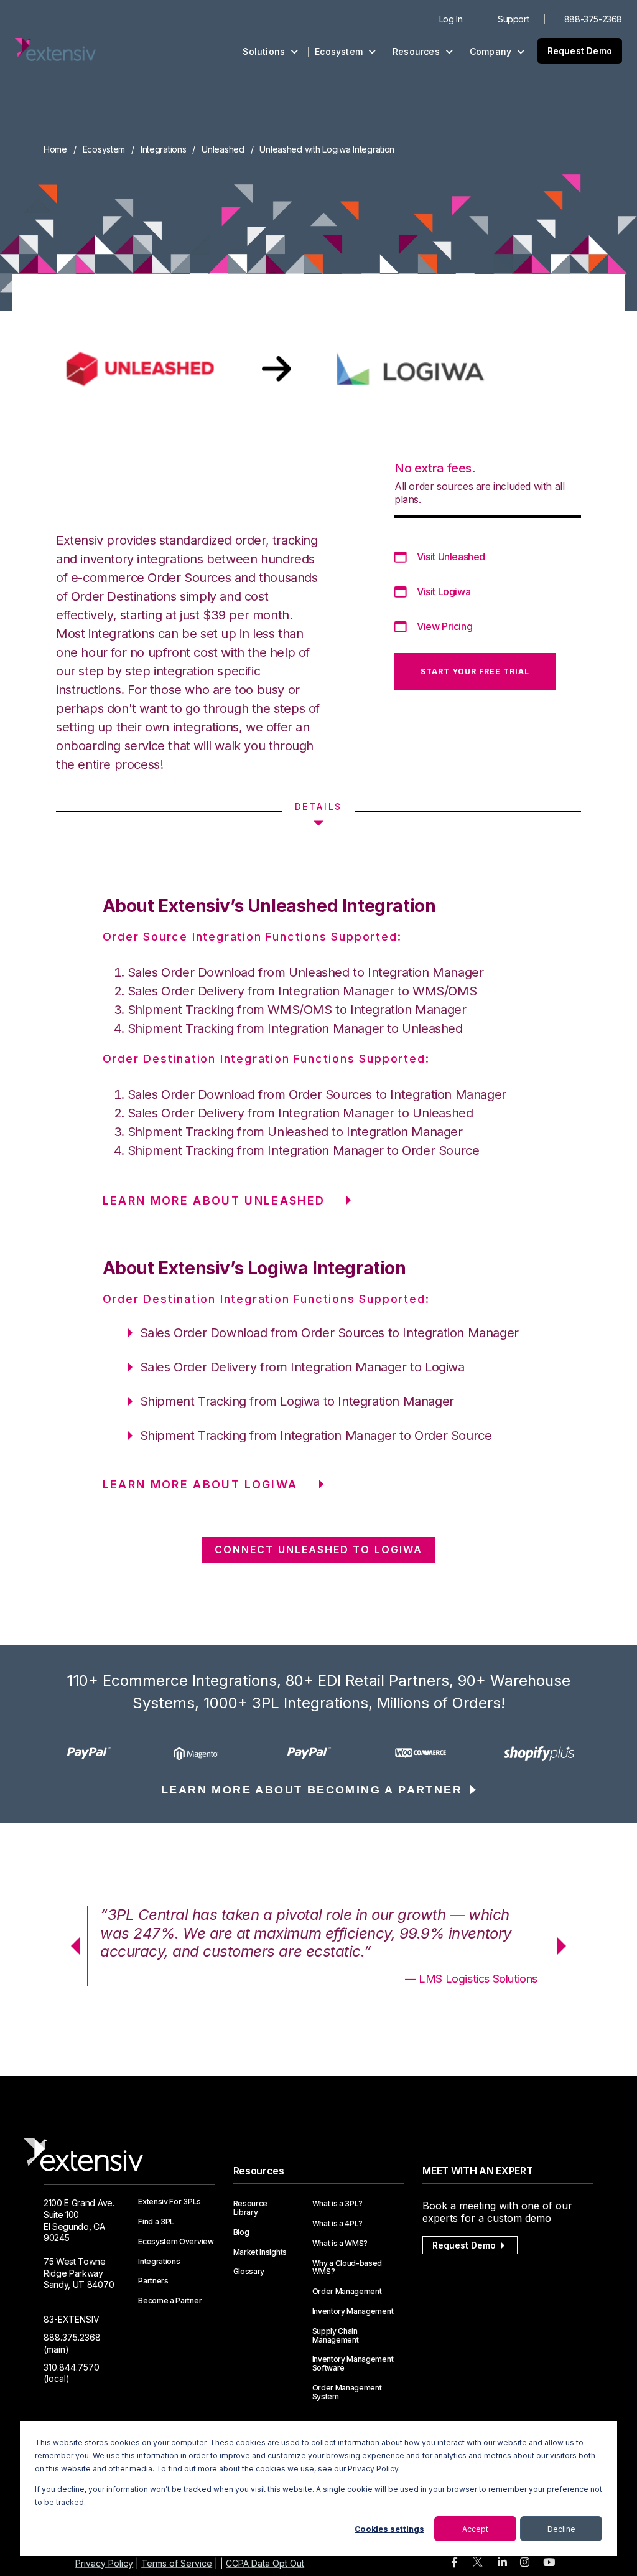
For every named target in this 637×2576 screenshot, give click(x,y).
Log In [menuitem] (451, 19)
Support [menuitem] (513, 19)
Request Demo (580, 51)
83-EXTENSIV (72, 2319)
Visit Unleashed (451, 557)
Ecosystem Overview (176, 2242)
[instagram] (525, 2563)
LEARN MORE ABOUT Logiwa (200, 1484)
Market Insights (260, 2252)
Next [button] (566, 1946)
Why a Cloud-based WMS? (347, 2268)
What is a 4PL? (338, 2224)
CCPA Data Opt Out (265, 2563)
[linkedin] (502, 2563)
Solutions (265, 51)
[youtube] (549, 2563)
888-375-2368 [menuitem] (593, 19)
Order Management (347, 2292)
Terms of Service (177, 2563)
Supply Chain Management (336, 2336)
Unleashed (223, 149)
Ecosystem (340, 51)
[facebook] (454, 2563)
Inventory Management (353, 2311)
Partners (153, 2281)
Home (55, 149)
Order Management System (347, 2392)
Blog (241, 2232)
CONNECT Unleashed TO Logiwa (318, 1549)
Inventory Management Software (353, 2364)
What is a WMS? (340, 2244)
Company (492, 51)
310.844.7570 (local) (72, 2373)
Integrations (164, 149)
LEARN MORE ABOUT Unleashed (214, 1201)
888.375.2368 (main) (72, 2343)
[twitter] (478, 2564)
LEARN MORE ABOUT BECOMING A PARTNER (312, 1790)
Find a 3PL (156, 2222)
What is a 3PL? (338, 2204)
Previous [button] (71, 1946)
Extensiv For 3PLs (170, 2202)
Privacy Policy (104, 2563)
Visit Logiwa (444, 591)
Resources (417, 51)
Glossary (249, 2272)
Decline (561, 2529)
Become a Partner (170, 2301)
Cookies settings (389, 2529)
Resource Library (250, 2208)
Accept (475, 2529)
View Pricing (444, 626)
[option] (99, 1753)
